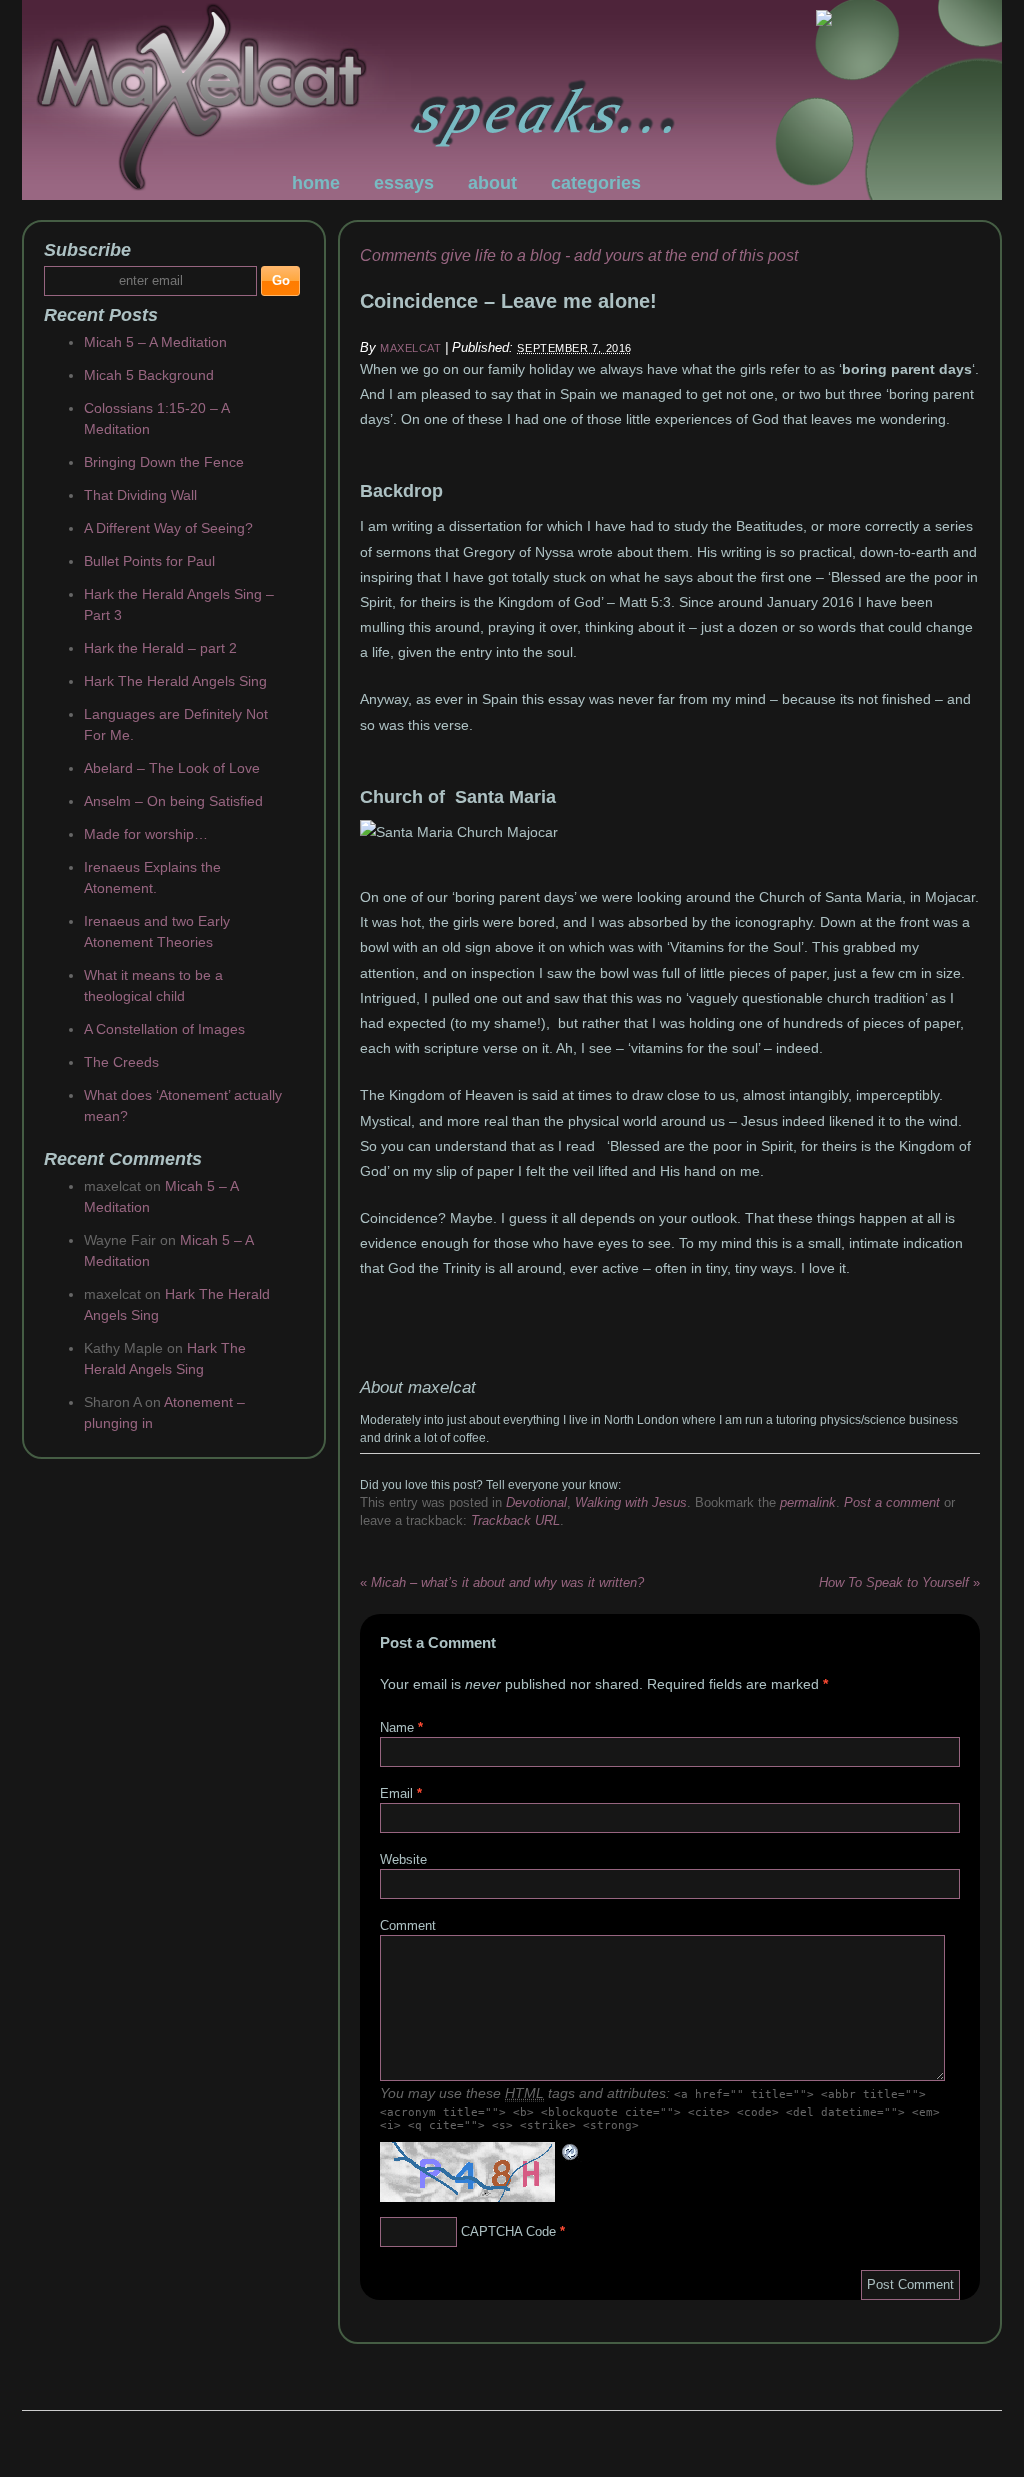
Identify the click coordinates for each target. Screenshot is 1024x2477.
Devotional (536, 1502)
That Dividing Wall (140, 495)
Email (396, 1793)
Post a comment (892, 1502)
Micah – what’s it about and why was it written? (502, 1582)
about (492, 183)
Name (397, 1727)
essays (404, 183)
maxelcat (410, 348)
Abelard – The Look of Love (172, 768)
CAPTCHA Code (508, 2231)
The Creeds (121, 1062)
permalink (808, 1502)
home (316, 183)
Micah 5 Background (149, 375)
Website (403, 1859)
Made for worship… (146, 834)
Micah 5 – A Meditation (155, 342)
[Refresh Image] (571, 2152)
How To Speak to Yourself (899, 1582)
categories (596, 183)
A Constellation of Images (164, 1029)
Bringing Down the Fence (164, 462)
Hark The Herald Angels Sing (175, 681)
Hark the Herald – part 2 (160, 648)
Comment (408, 1925)
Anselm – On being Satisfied (173, 801)
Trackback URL (515, 1520)
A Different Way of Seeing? (168, 528)
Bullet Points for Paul (149, 561)
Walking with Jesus (631, 1502)
